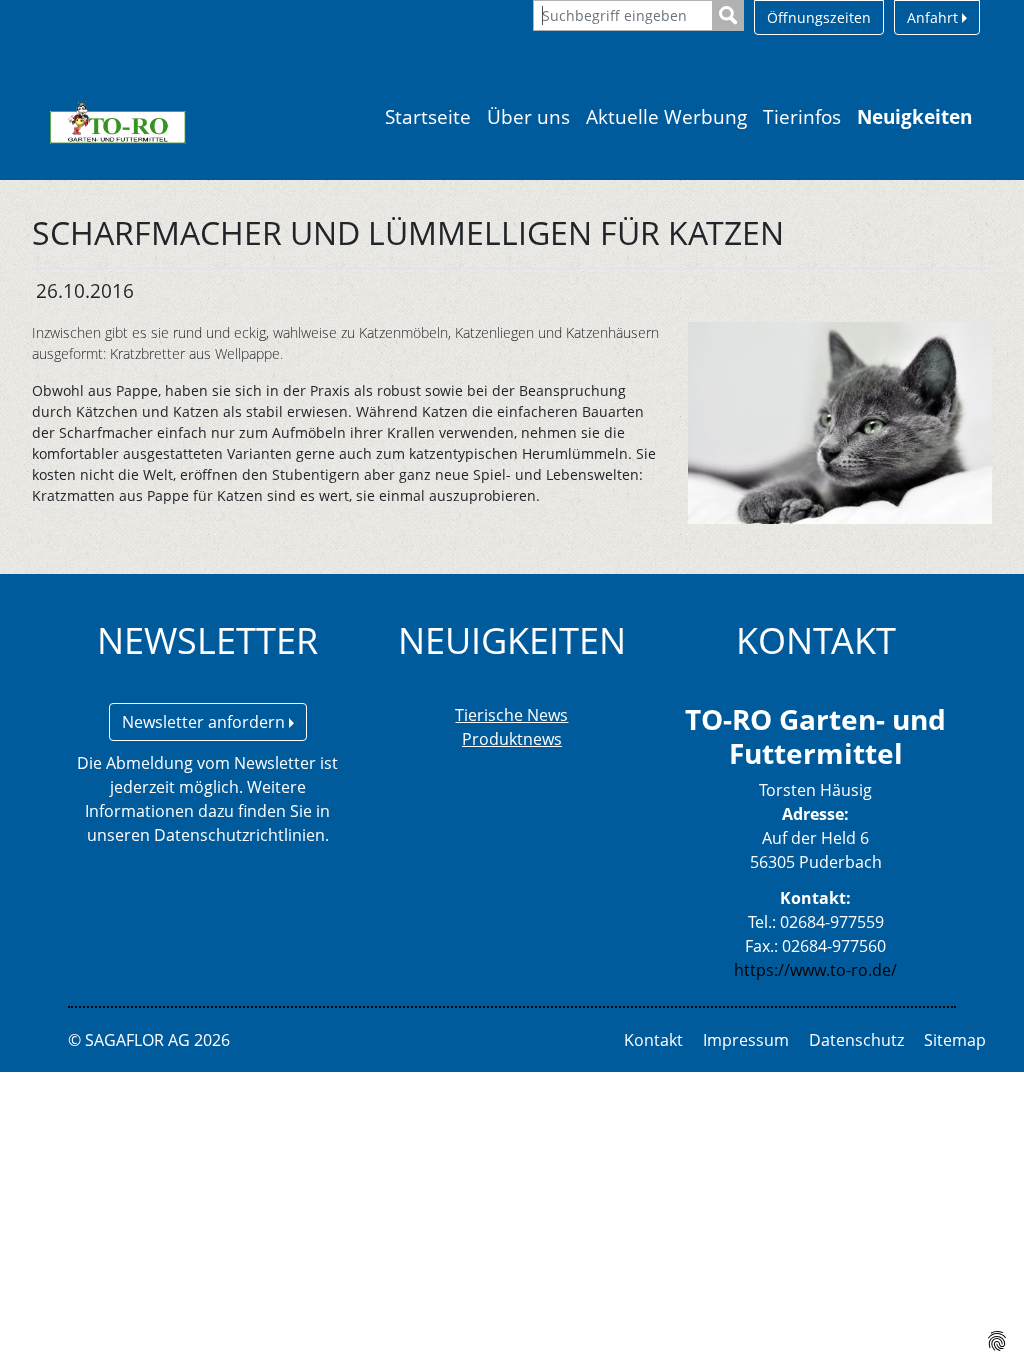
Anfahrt (934, 17)
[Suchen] (728, 15)
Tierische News (511, 715)
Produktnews (512, 739)
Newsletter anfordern (205, 722)
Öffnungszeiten (819, 17)
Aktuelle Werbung (666, 116)
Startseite (428, 116)
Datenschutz (856, 1040)
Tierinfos (802, 116)
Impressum (746, 1040)
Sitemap (955, 1040)
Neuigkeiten (914, 116)
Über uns (528, 116)
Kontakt (653, 1040)
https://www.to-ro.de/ (815, 970)
